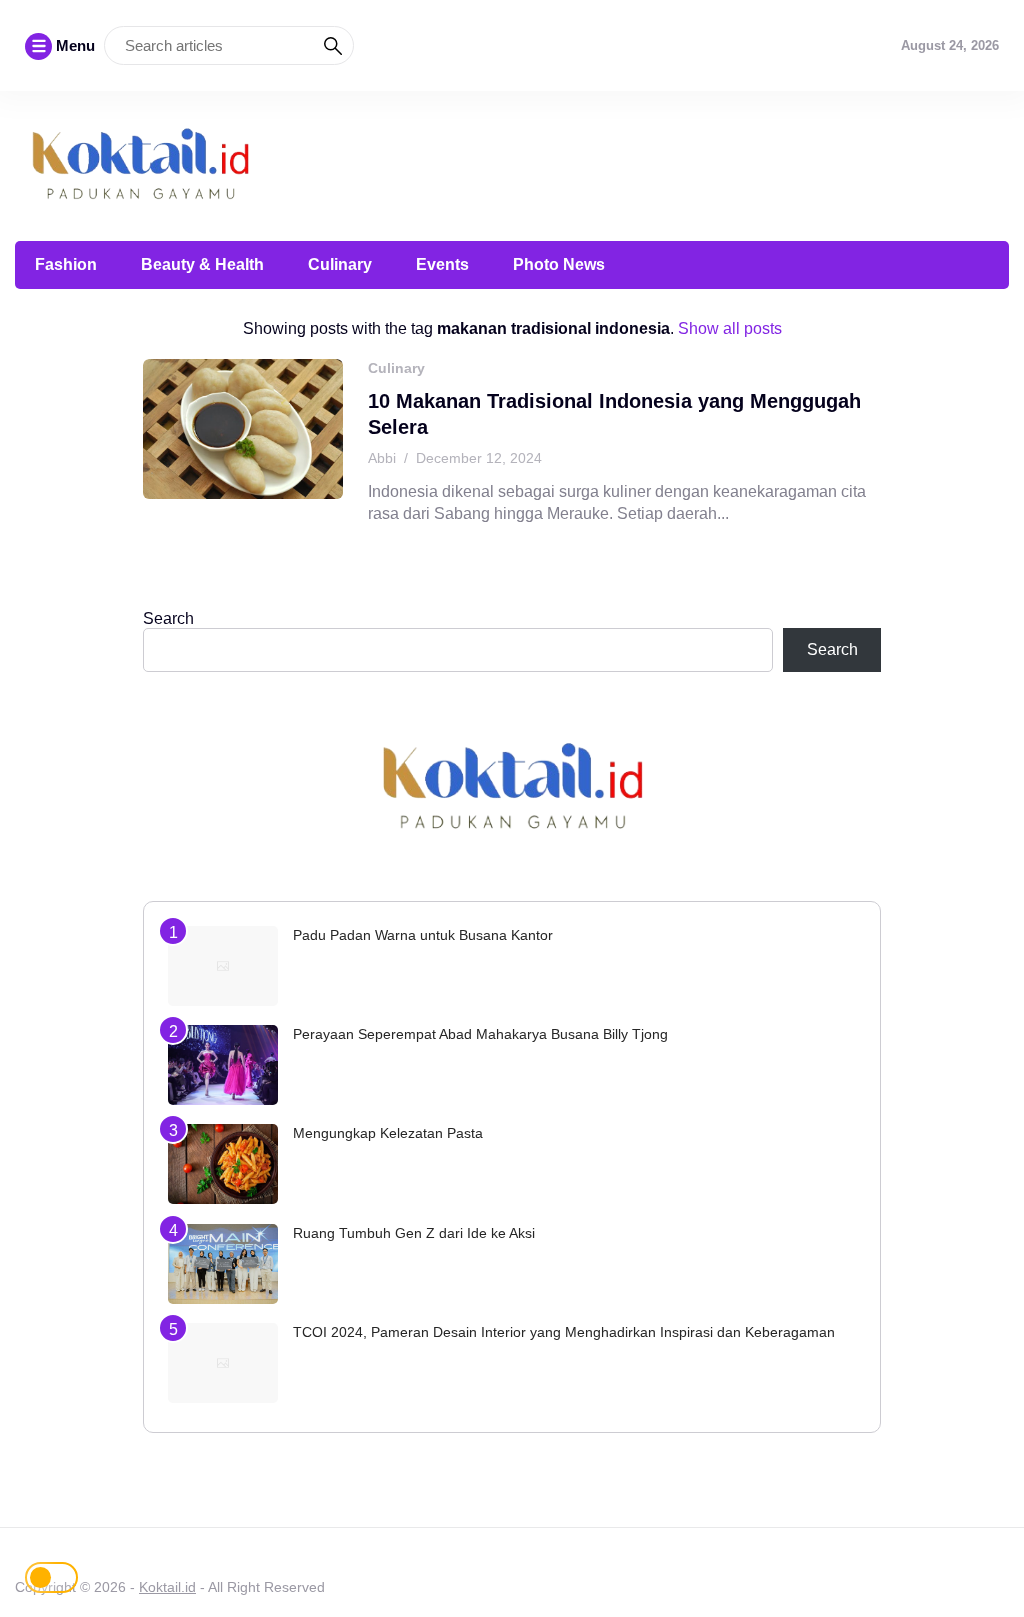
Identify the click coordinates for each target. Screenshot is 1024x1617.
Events (442, 264)
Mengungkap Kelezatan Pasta (388, 1133)
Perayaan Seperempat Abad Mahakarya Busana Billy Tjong (480, 1034)
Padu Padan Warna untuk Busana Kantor (423, 935)
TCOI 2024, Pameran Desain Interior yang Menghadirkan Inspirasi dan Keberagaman (564, 1332)
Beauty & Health (202, 264)
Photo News (559, 264)
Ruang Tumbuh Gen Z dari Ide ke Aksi (414, 1233)
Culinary (340, 264)
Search (168, 618)
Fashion (66, 264)
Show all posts (730, 328)
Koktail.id (167, 1587)
